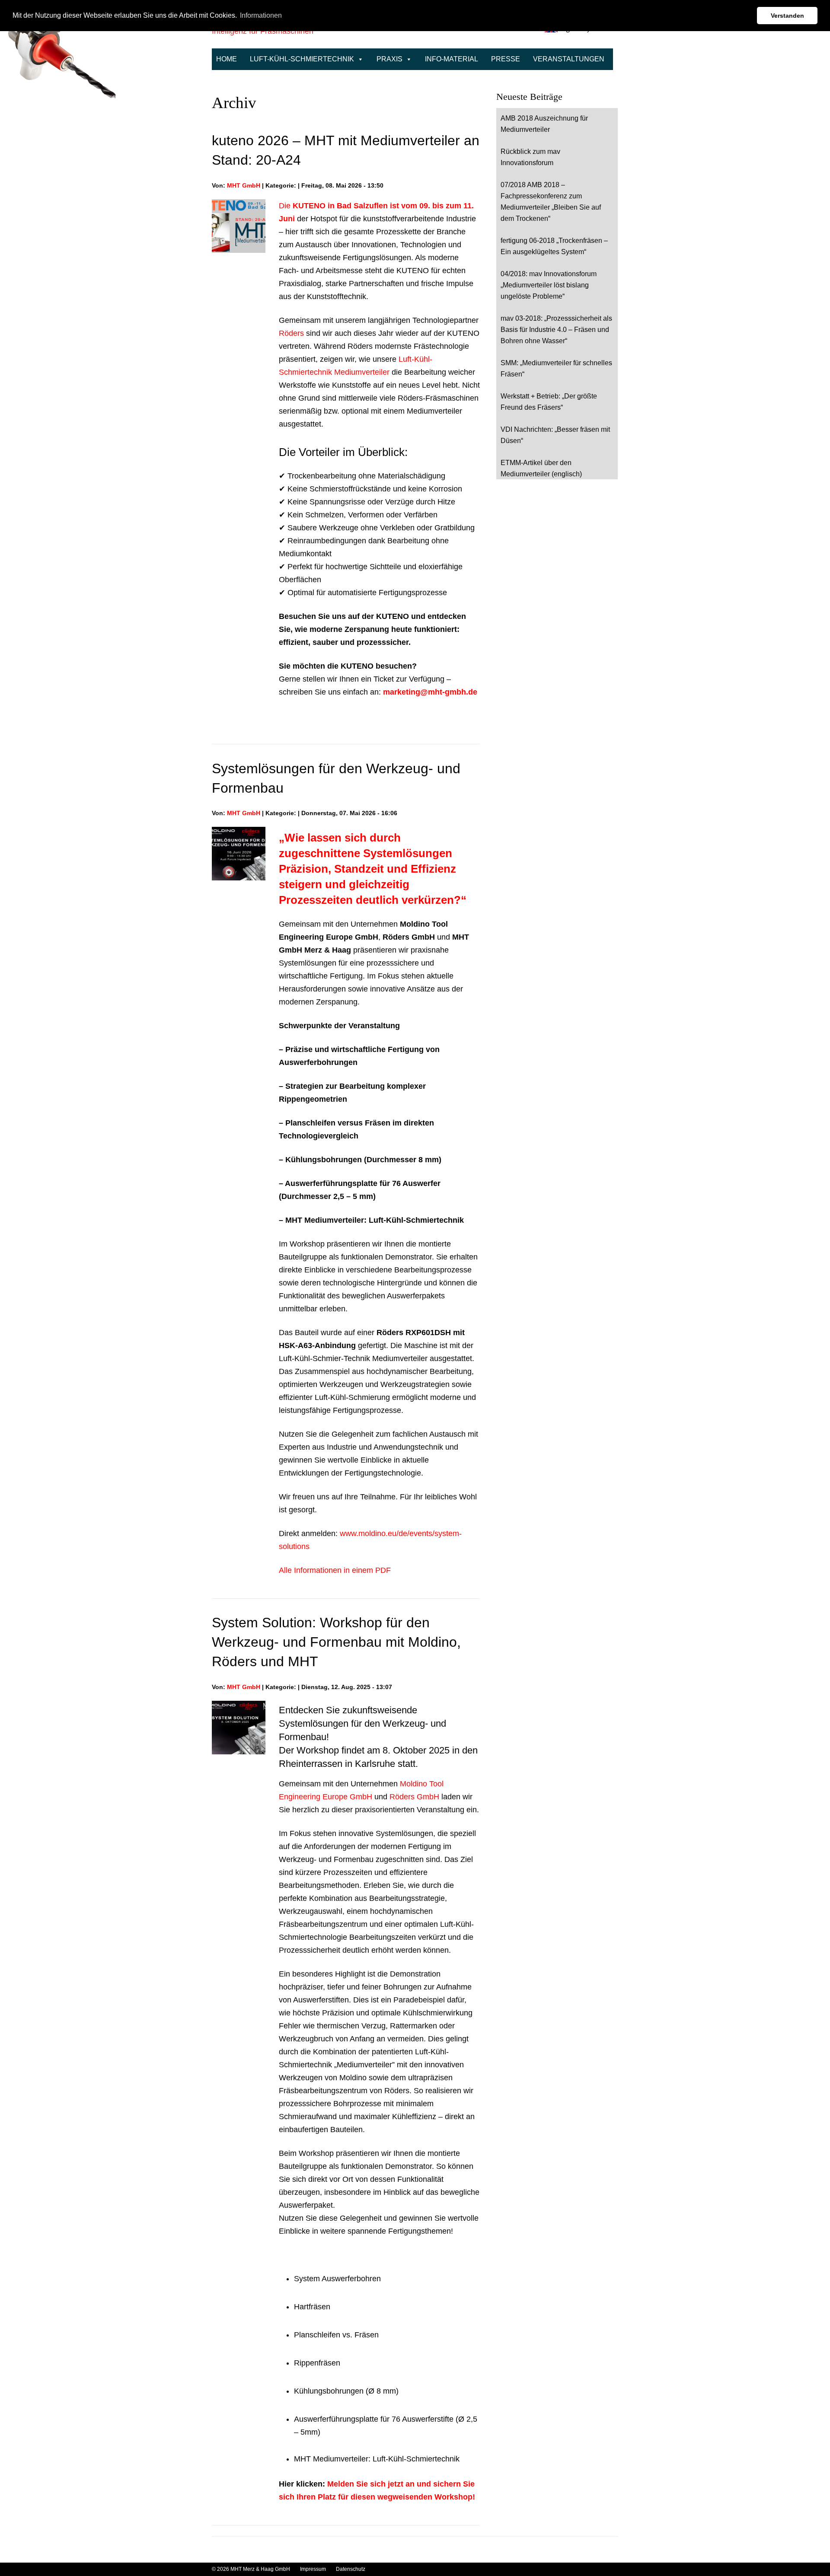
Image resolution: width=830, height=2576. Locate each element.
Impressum (314, 2569)
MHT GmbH (244, 185)
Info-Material (452, 59)
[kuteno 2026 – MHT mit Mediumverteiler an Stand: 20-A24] (239, 206)
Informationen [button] (261, 15)
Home (227, 59)
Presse (506, 59)
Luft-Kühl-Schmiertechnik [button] (302, 59)
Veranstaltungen (569, 59)
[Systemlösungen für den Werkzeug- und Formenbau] (239, 833)
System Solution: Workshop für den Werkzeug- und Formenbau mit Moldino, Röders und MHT (336, 1642)
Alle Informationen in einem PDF (335, 1570)
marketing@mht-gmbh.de (430, 692)
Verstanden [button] (787, 16)
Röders (291, 333)
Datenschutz (351, 2569)
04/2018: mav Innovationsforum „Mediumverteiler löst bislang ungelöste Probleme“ (549, 285)
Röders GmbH (414, 1797)
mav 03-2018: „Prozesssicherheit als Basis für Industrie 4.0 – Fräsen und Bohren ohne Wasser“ (556, 330)
